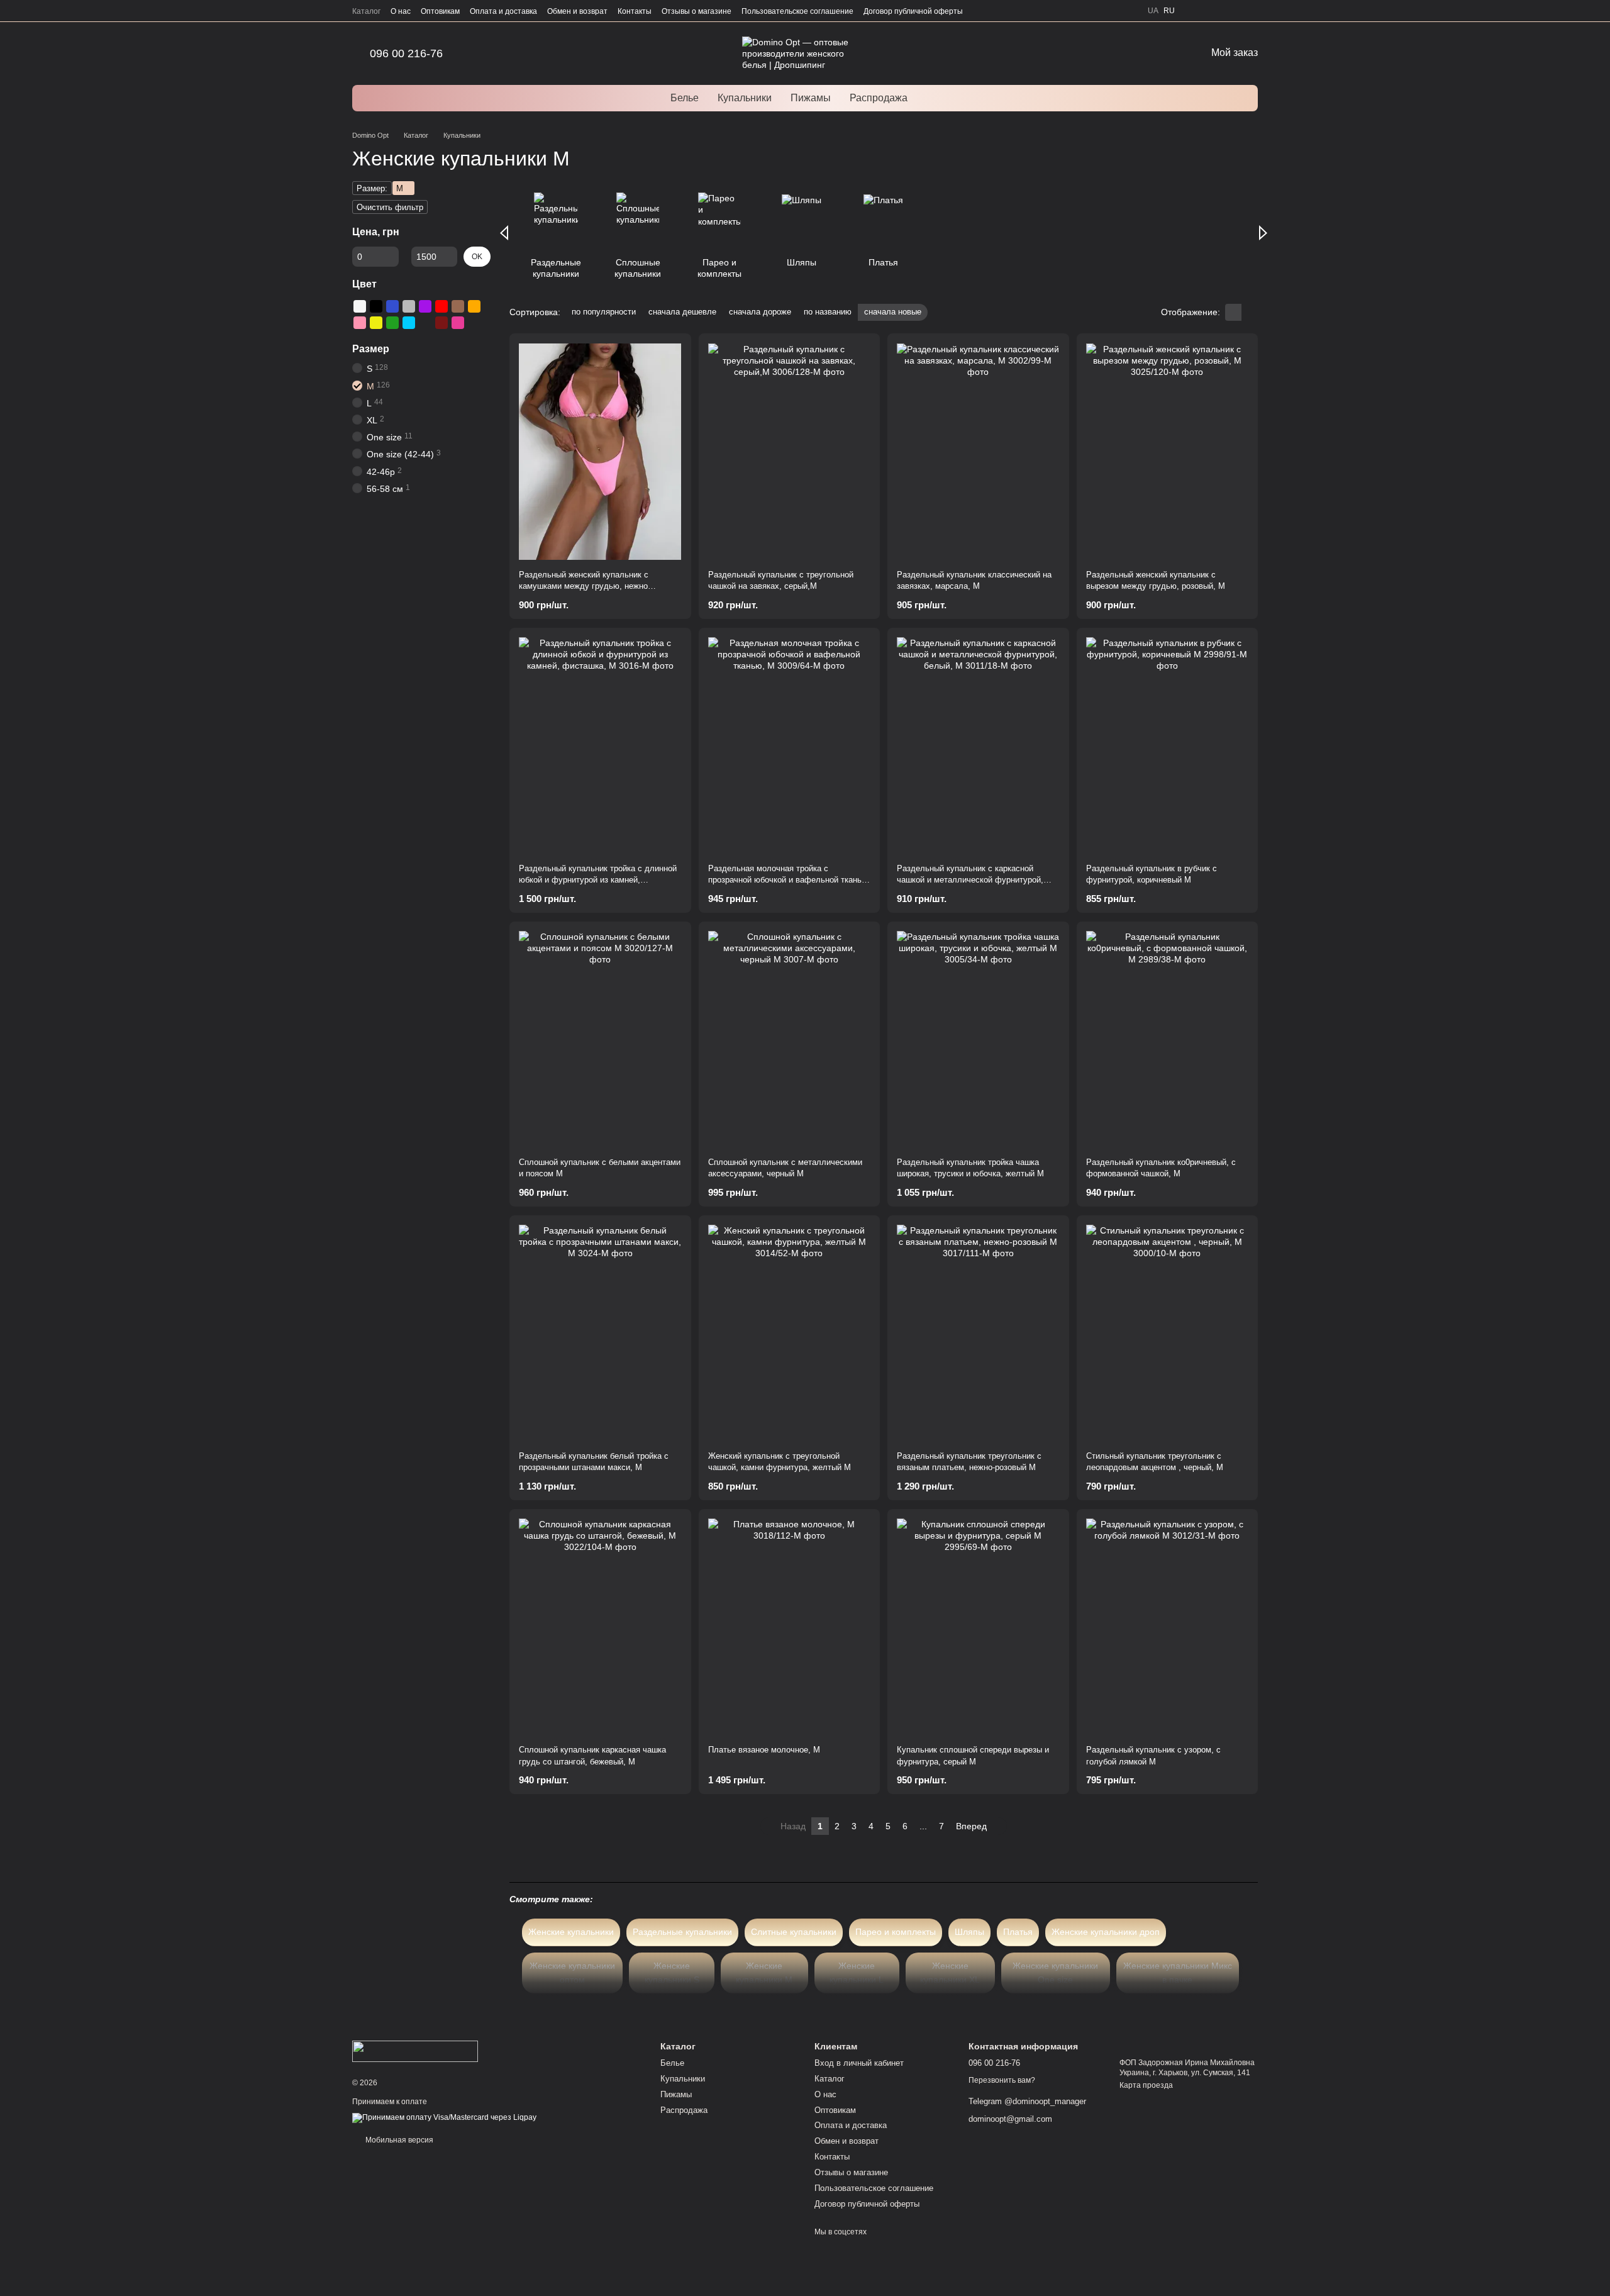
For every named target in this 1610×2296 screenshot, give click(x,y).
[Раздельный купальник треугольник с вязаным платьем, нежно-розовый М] (978, 1333)
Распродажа (879, 98)
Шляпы (969, 1932)
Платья (1018, 1932)
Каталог (366, 11)
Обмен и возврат (577, 11)
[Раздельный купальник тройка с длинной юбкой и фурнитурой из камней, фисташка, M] (600, 746)
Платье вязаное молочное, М (764, 1750)
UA (1153, 11)
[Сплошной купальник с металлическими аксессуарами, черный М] (790, 1039)
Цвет (364, 284)
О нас (401, 11)
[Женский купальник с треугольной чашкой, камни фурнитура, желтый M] (790, 1333)
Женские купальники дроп (1106, 1932)
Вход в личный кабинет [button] (859, 2063)
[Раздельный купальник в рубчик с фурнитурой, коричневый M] (1168, 746)
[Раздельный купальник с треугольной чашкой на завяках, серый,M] (790, 451)
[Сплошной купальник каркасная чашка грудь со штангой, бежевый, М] (600, 1627)
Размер (371, 349)
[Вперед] (1263, 233)
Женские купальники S (672, 1973)
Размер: (372, 188)
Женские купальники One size (1055, 1973)
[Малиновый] (458, 323)
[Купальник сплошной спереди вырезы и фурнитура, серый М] (978, 1627)
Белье (685, 98)
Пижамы (811, 98)
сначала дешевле (682, 312)
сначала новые (893, 312)
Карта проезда (1146, 2085)
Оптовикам (440, 11)
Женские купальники (571, 1932)
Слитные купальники (794, 1932)
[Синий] (392, 306)
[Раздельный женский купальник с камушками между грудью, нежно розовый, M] (600, 451)
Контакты (635, 11)
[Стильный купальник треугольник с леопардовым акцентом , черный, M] (1168, 1333)
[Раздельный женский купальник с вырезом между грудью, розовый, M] (1168, 451)
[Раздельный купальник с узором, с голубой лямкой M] (1168, 1627)
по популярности (604, 312)
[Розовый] (360, 323)
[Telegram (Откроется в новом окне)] (1207, 11)
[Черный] (376, 306)
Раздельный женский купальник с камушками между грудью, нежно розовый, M (584, 586)
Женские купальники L (857, 1973)
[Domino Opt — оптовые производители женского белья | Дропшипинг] (415, 2051)
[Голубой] (409, 323)
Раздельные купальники (682, 1932)
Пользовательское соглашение (797, 11)
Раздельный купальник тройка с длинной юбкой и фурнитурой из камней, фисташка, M (598, 880)
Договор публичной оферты (913, 11)
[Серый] (409, 306)
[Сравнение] (1230, 11)
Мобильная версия (398, 2140)
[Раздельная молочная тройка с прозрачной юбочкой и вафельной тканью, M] (790, 746)
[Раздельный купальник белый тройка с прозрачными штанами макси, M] (600, 1333)
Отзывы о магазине (697, 11)
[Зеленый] (392, 323)
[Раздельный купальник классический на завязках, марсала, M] (978, 451)
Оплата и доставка (503, 11)
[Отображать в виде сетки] (1233, 312)
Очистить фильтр (390, 207)
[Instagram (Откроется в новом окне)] (1192, 11)
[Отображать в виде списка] (1250, 312)
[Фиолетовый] (425, 306)
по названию (828, 312)
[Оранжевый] (474, 306)
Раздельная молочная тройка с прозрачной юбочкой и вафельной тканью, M (789, 880)
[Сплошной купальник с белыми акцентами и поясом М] (600, 1039)
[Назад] (504, 233)
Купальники (745, 98)
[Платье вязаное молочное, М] (790, 1627)
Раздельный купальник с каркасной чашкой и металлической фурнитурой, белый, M (970, 880)
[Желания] (1253, 11)
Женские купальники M (764, 1973)
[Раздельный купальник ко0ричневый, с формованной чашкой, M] (1168, 1039)
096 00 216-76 (406, 53)
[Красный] (441, 306)
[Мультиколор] (425, 323)
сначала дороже (760, 312)
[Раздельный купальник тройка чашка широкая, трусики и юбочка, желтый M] (978, 1039)
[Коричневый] (458, 306)
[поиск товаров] (940, 98)
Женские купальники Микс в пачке (1178, 1973)
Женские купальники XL (950, 1973)
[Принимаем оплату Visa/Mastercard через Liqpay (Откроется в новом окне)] (444, 2117)
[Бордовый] (441, 323)
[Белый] (360, 306)
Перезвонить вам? (1002, 2080)
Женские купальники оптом (572, 1973)
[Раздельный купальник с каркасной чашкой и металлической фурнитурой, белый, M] (978, 746)
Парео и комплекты (896, 1932)
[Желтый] (376, 323)
